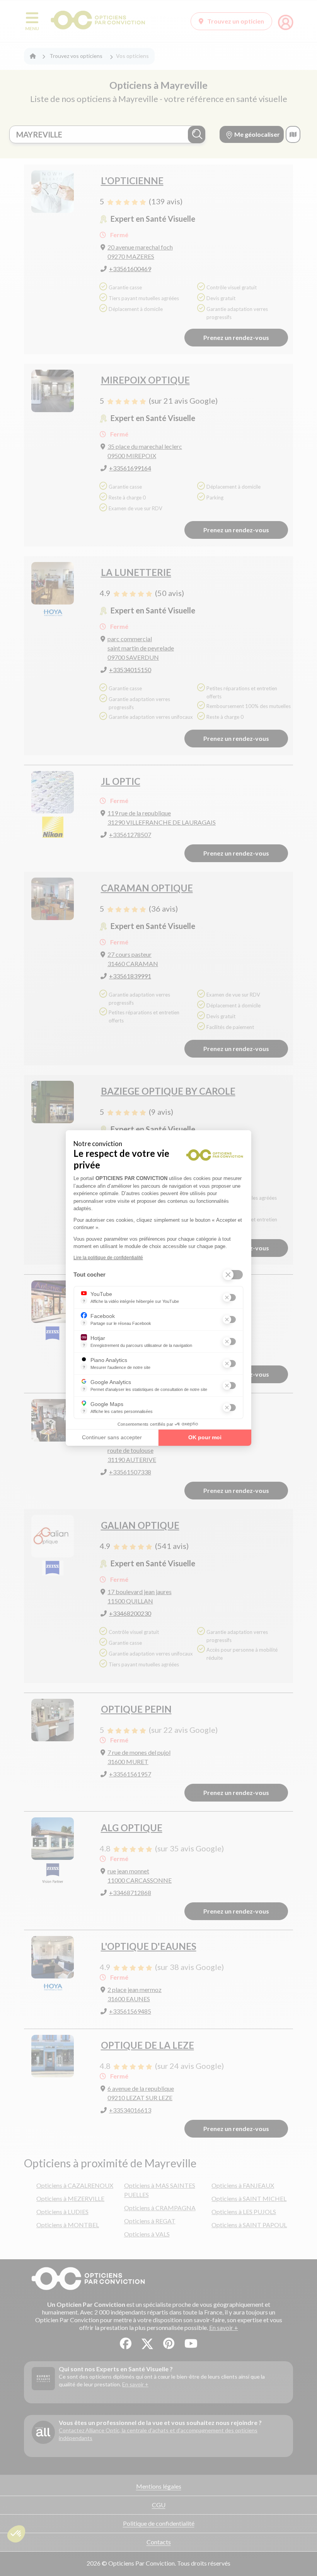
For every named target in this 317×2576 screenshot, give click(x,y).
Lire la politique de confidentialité (108, 1258)
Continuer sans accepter (112, 1437)
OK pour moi (205, 1437)
